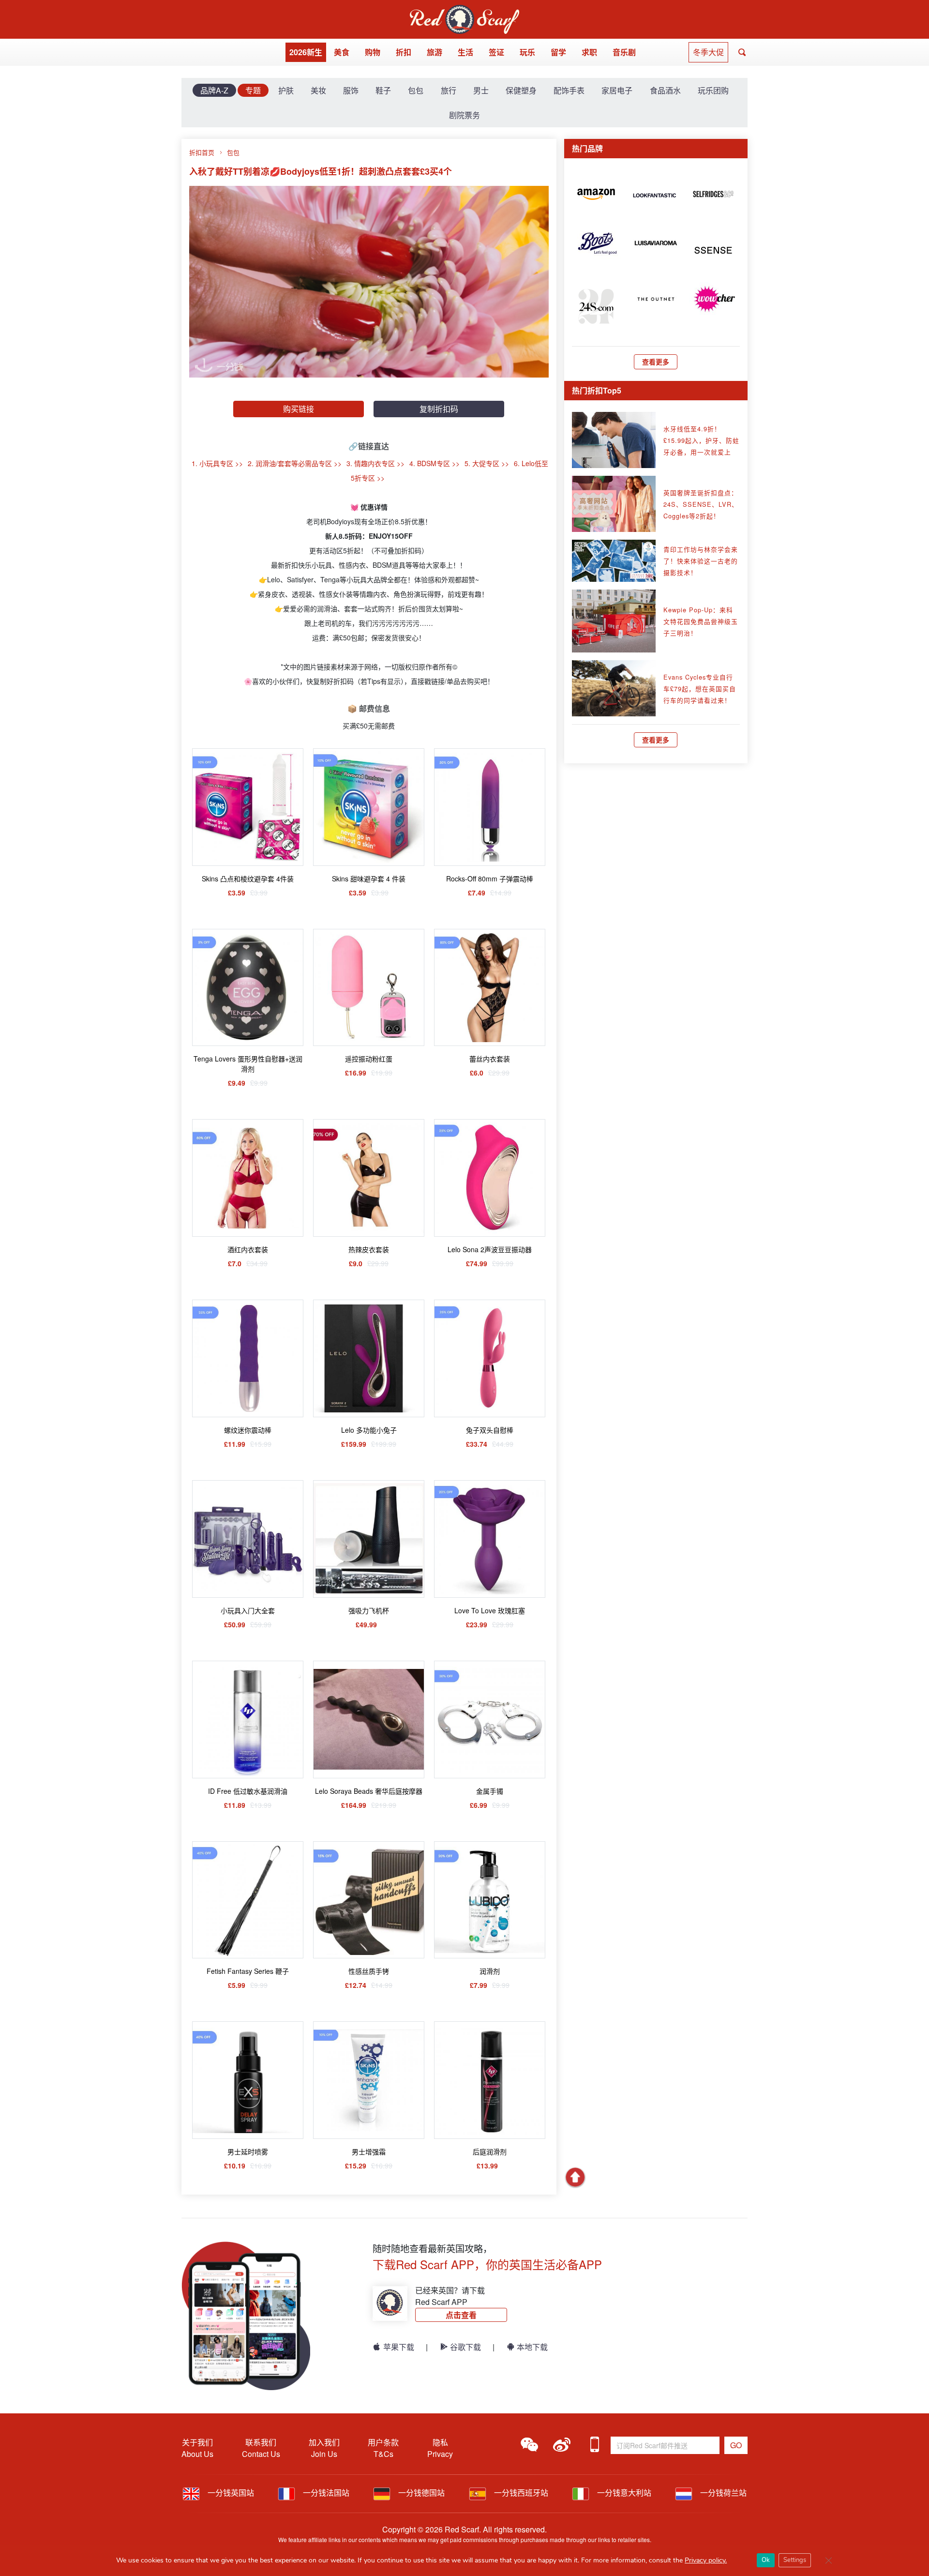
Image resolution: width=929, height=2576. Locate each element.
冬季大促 (708, 52)
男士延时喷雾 (248, 2152)
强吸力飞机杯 (369, 1610)
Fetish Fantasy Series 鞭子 (248, 1971)
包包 (416, 90)
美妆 (318, 90)
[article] (596, 193)
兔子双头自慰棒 (490, 1430)
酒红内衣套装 (248, 1249)
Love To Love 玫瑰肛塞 (490, 1610)
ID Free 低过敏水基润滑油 (248, 1791)
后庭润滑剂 (490, 2152)
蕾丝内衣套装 (490, 1059)
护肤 (286, 90)
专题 (253, 90)
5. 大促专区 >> (487, 463)
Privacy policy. (706, 2560)
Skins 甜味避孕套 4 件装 (369, 879)
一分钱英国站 (230, 2493)
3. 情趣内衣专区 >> (375, 463)
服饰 (351, 90)
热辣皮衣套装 (369, 1249)
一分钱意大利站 (623, 2493)
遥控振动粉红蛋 (369, 1059)
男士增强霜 (369, 2152)
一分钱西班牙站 (520, 2493)
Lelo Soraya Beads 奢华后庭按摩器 (369, 1791)
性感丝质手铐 (369, 1971)
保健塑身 (521, 90)
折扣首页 (202, 152)
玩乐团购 (713, 90)
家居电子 (617, 90)
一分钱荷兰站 (722, 2493)
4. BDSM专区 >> (435, 463)
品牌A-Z (214, 90)
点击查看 (461, 2315)
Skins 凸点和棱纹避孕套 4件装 (248, 879)
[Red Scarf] (464, 10)
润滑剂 (490, 1971)
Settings (795, 2560)
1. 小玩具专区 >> (217, 463)
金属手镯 (490, 1791)
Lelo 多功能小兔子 (369, 1430)
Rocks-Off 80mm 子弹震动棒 (490, 879)
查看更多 (656, 362)
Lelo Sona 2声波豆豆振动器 (490, 1249)
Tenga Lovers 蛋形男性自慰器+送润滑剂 (248, 1064)
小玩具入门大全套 (248, 1610)
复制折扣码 (439, 409)
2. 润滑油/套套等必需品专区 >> (295, 463)
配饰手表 (569, 90)
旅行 (449, 90)
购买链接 (299, 409)
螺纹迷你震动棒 (248, 1430)
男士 (481, 90)
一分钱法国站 (325, 2493)
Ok (766, 2560)
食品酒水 (665, 90)
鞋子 (383, 90)
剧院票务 (464, 115)
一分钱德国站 (420, 2493)
